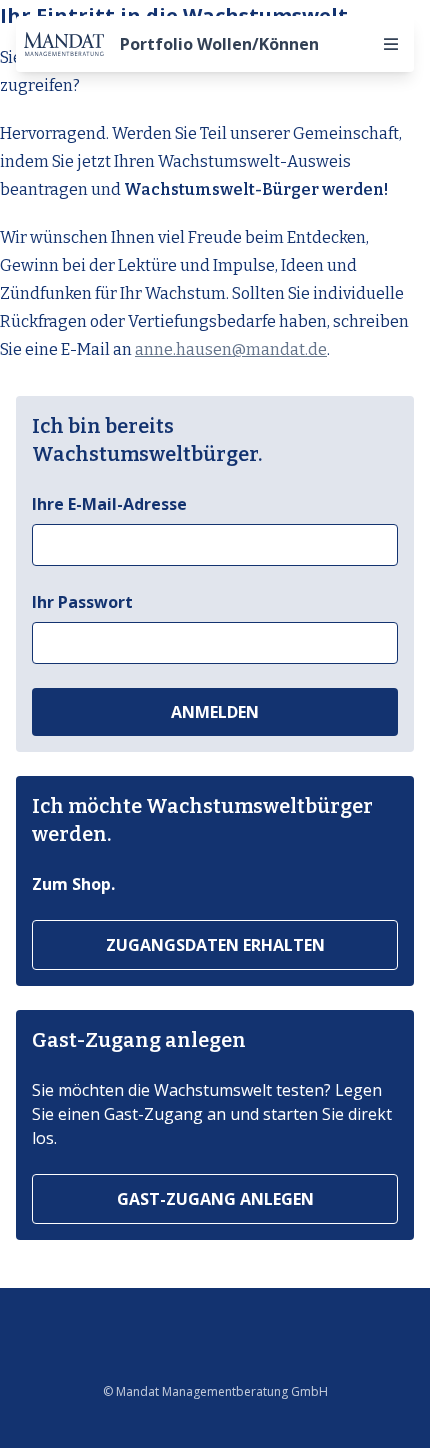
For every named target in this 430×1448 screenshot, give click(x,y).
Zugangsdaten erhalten (215, 945)
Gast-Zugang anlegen (215, 1199)
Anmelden (215, 712)
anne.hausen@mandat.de (231, 349)
